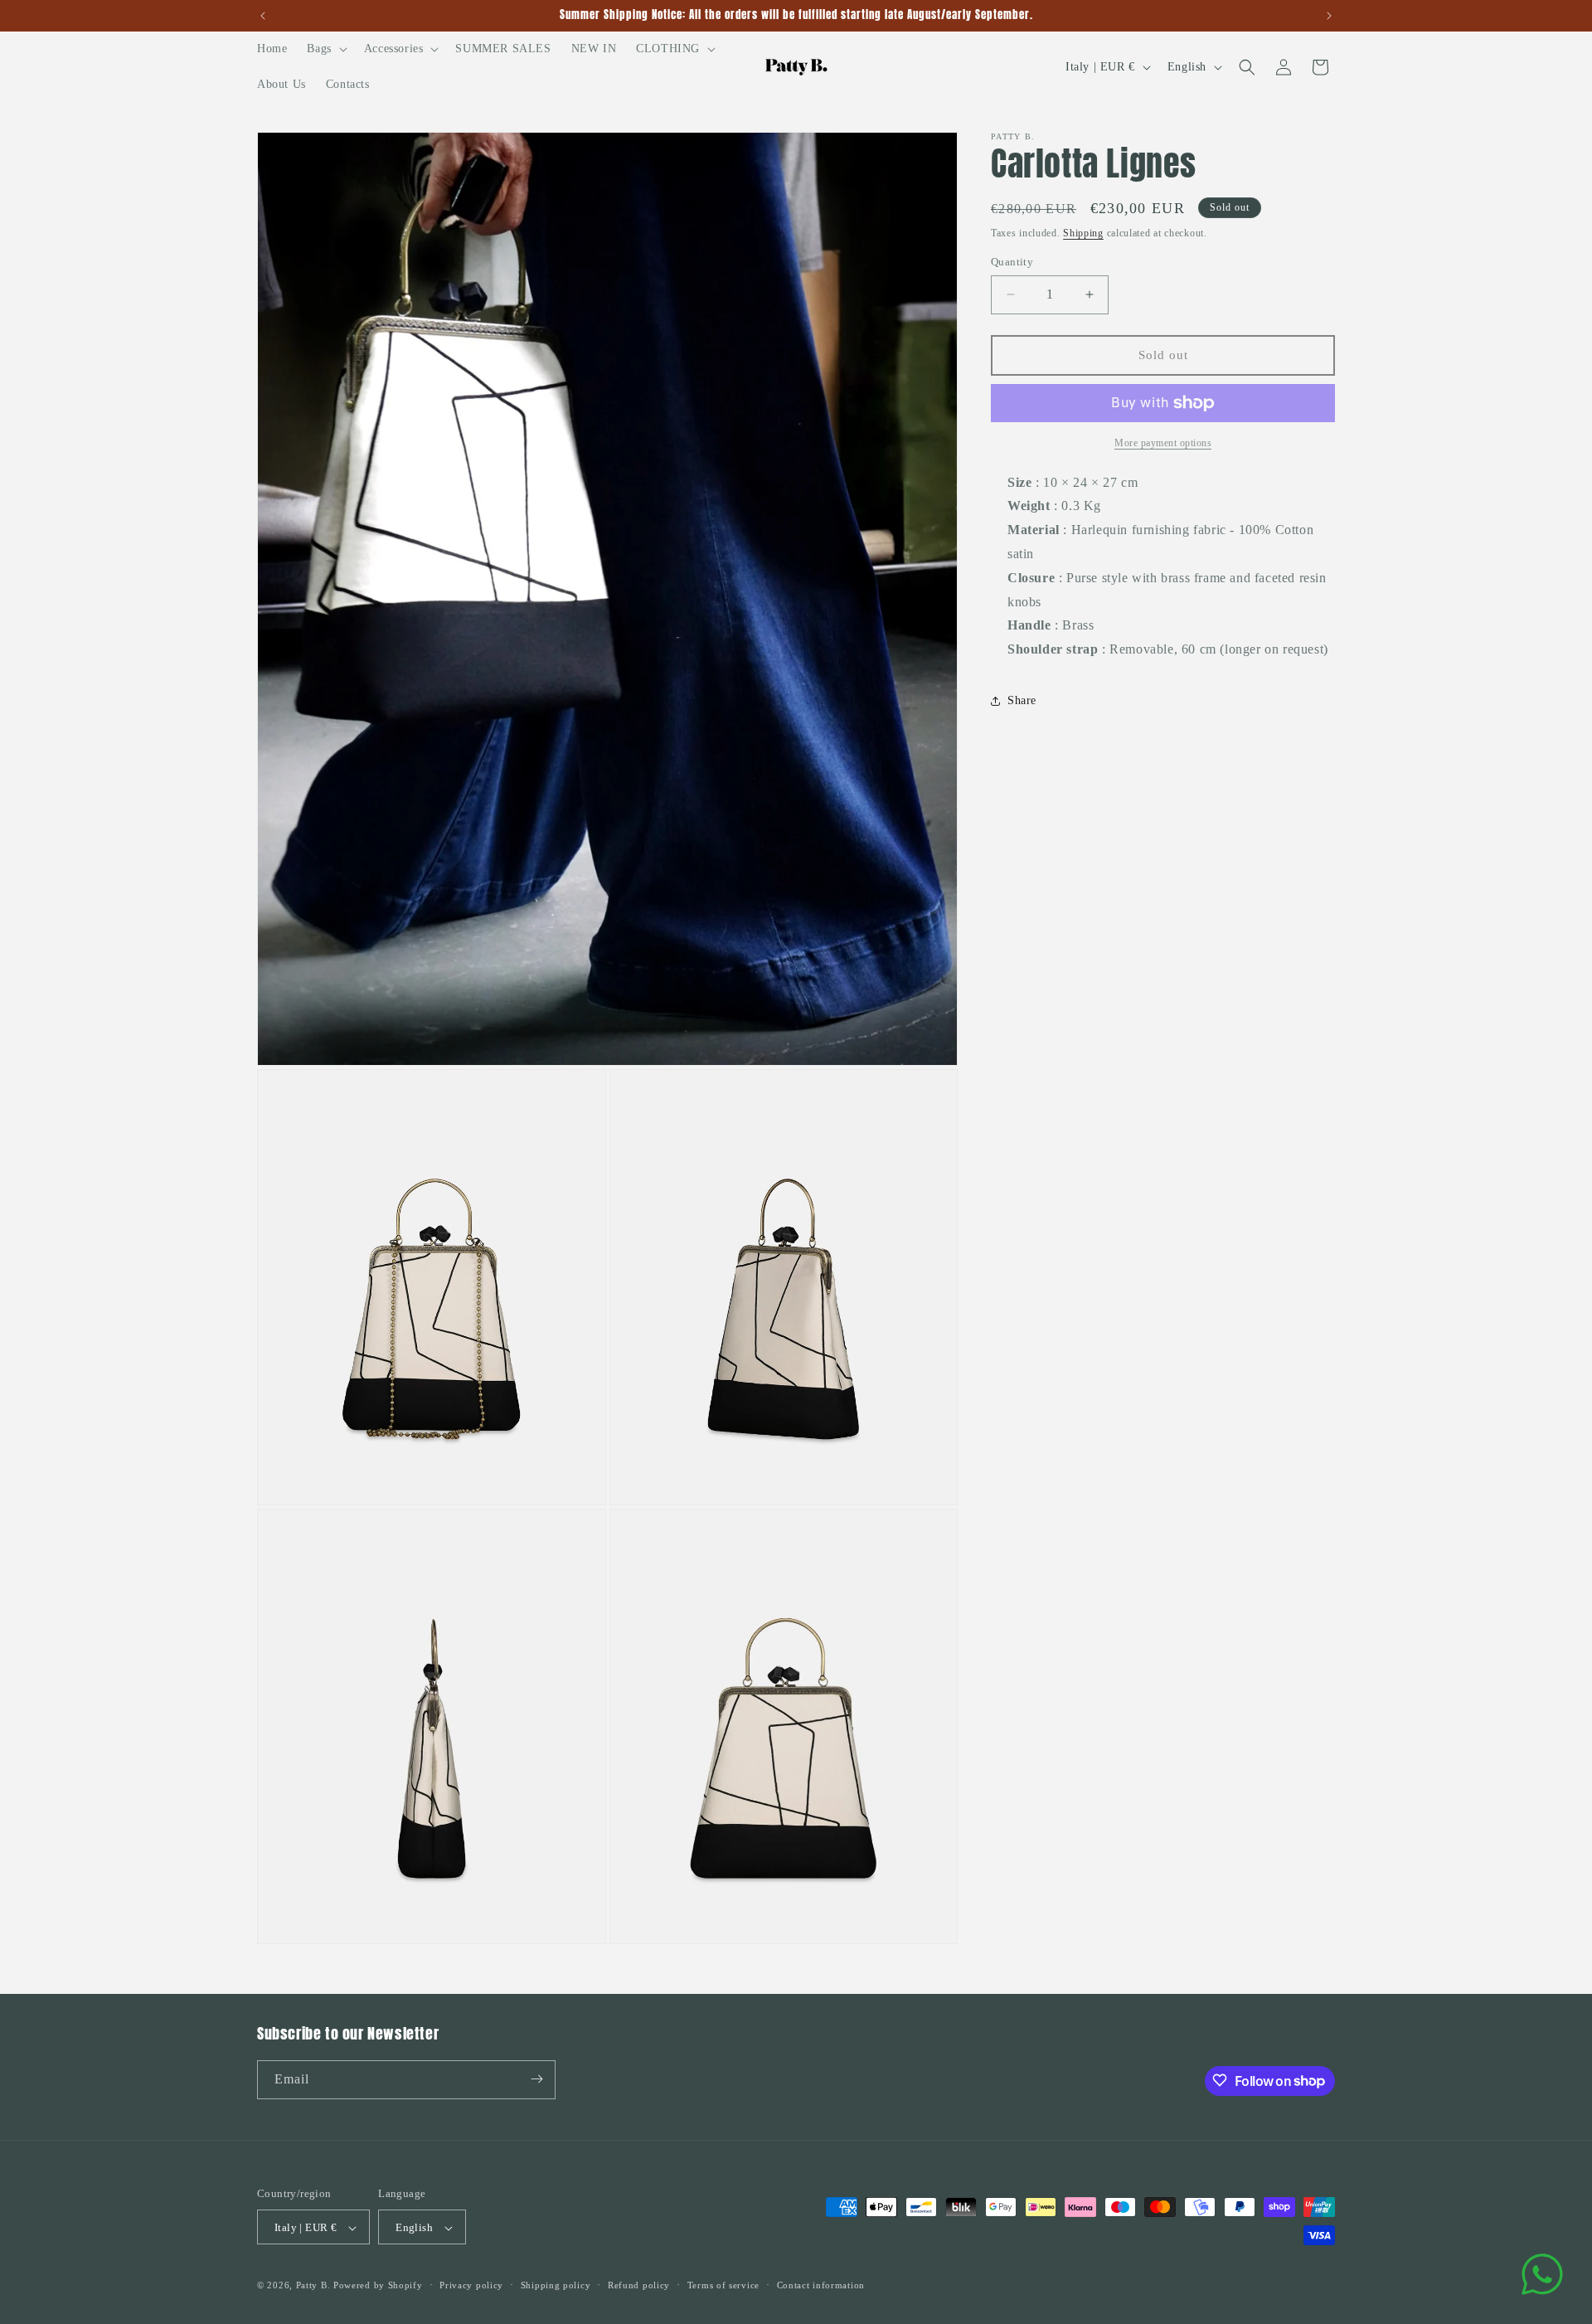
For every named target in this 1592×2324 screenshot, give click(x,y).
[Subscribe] (536, 2079)
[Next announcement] (1329, 16)
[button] (325, 49)
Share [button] (1022, 700)
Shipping (1083, 233)
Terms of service (723, 2285)
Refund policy (639, 2285)
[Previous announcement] (263, 16)
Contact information (821, 2285)
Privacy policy (471, 2285)
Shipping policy (556, 2285)
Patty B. (313, 2286)
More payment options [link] (1163, 443)
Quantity (1012, 262)
